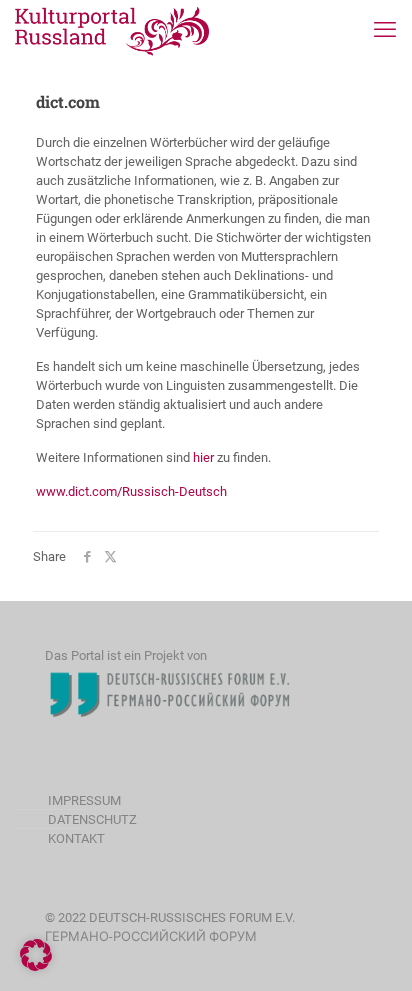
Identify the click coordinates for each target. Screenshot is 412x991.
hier (203, 457)
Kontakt (76, 838)
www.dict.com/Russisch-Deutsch (131, 491)
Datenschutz (92, 819)
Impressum (84, 800)
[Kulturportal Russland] (112, 30)
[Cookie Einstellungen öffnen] (36, 966)
